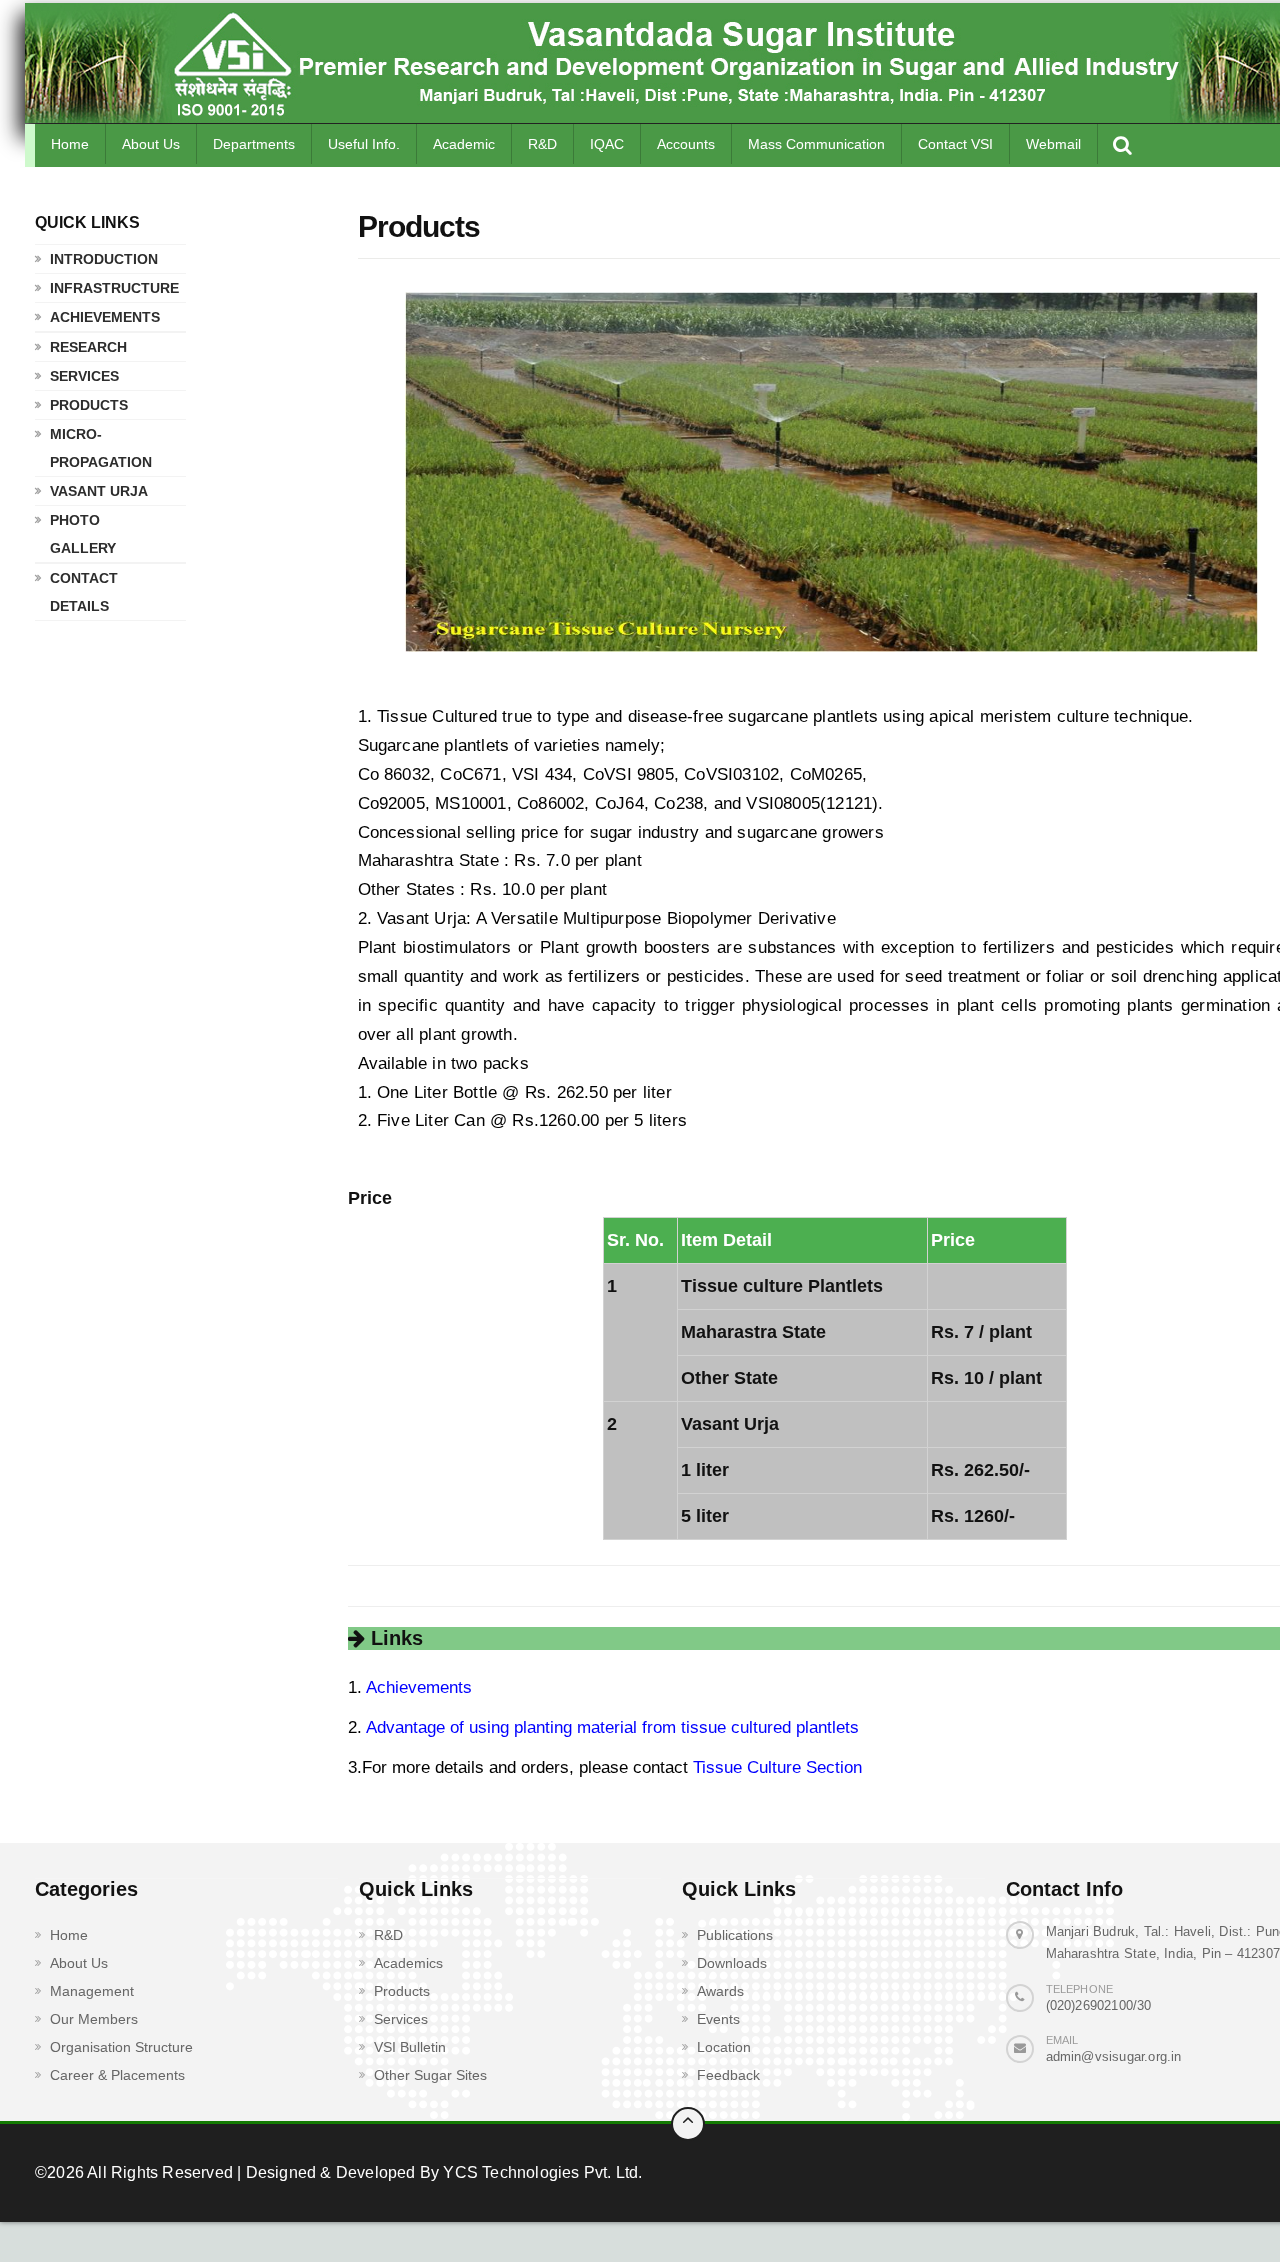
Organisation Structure (121, 2047)
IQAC (607, 144)
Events (718, 2019)
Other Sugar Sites (430, 2075)
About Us (151, 144)
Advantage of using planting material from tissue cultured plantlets (610, 1727)
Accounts (686, 144)
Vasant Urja (99, 491)
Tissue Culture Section (775, 1767)
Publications (735, 1935)
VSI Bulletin (410, 2047)
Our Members (94, 2019)
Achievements (105, 317)
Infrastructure (107, 288)
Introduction (104, 259)
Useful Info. (364, 144)
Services (84, 376)
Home (70, 144)
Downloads (732, 1963)
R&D (542, 144)
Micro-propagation (101, 448)
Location (724, 2047)
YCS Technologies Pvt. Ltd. (540, 2172)
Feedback (728, 2075)
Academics (408, 1963)
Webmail (1053, 144)
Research (88, 347)
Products (89, 405)
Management (92, 1991)
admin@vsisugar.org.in (1114, 2056)
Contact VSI (955, 144)
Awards (720, 1991)
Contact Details (84, 592)
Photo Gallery (83, 534)
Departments (254, 144)
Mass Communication (816, 144)
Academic (464, 144)
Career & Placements (117, 2075)
